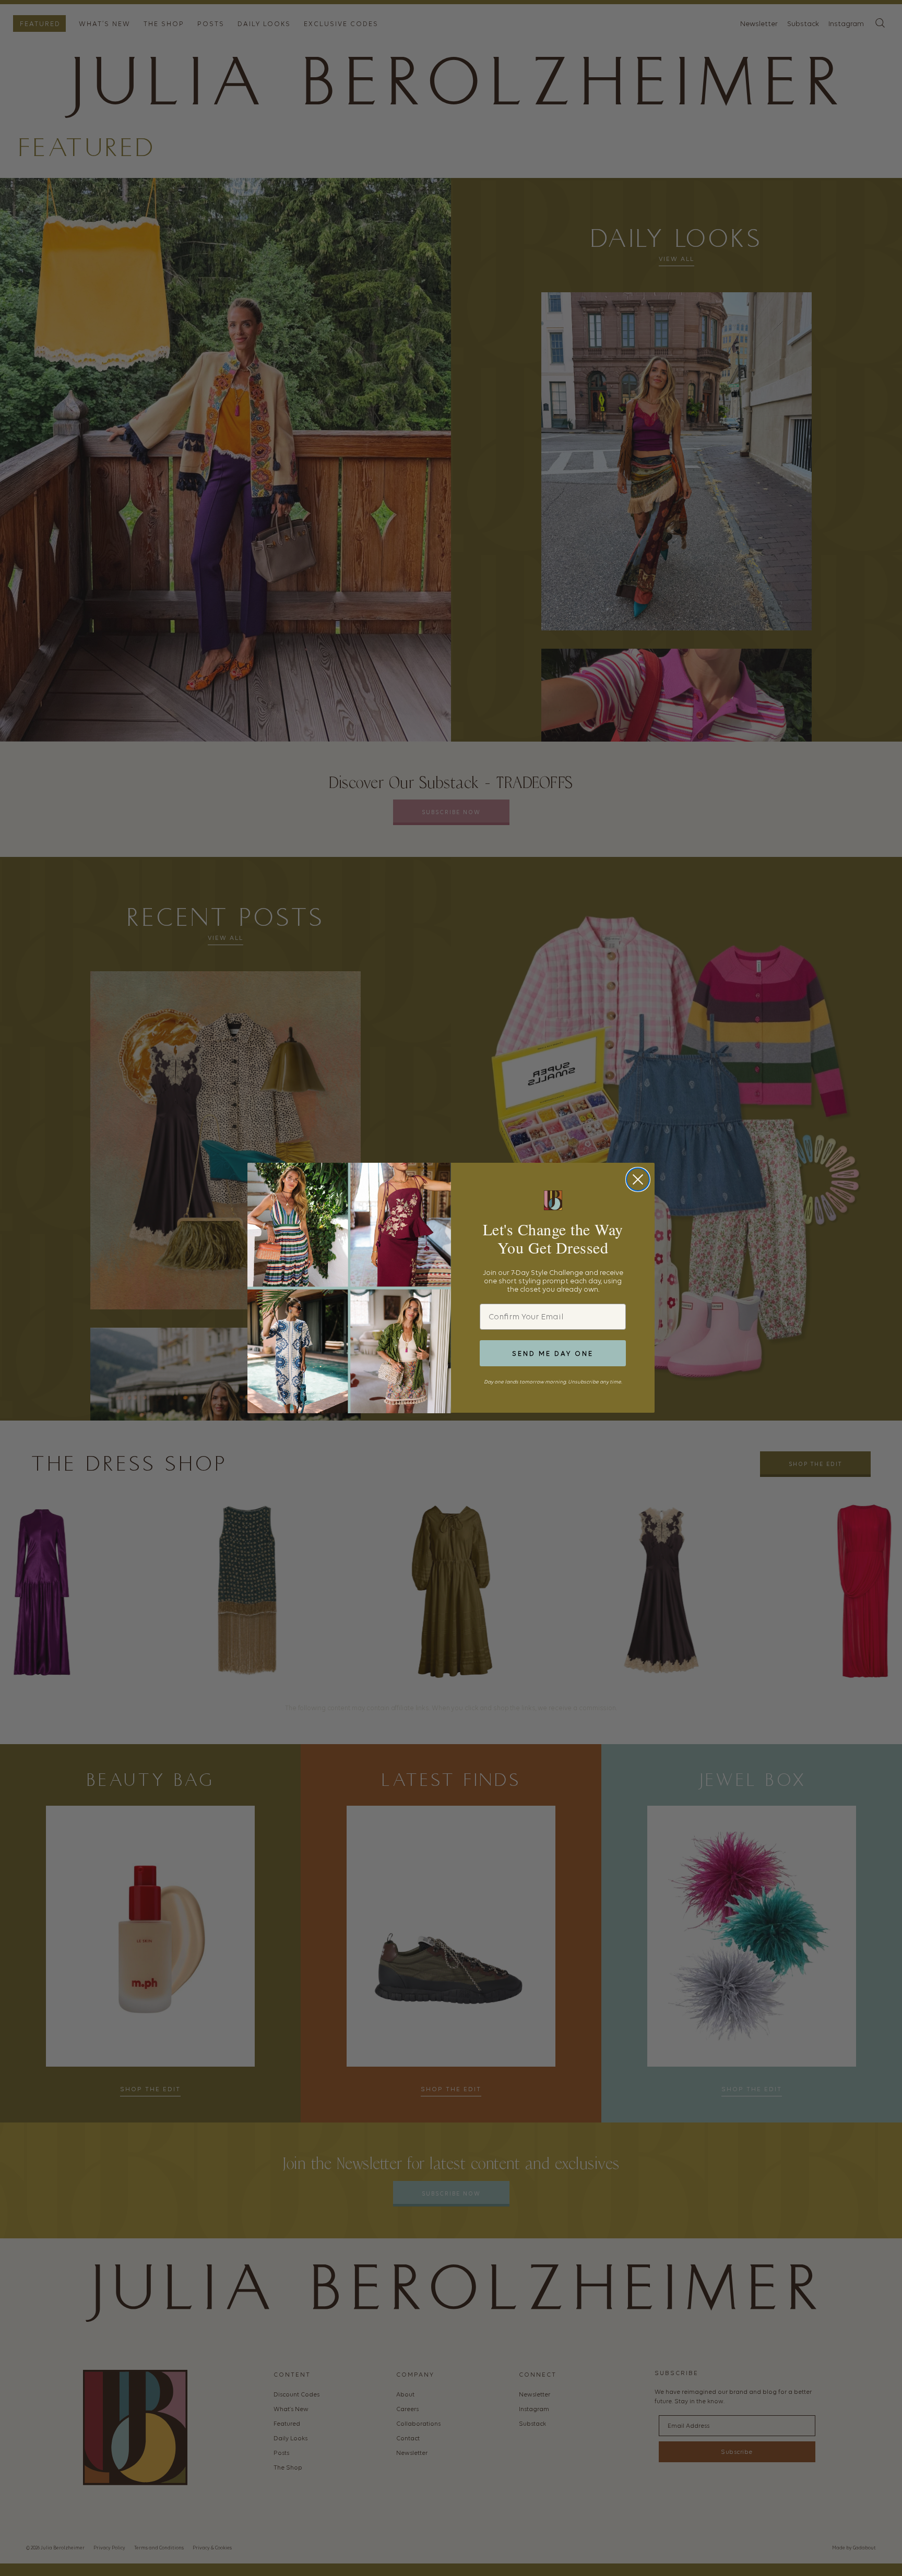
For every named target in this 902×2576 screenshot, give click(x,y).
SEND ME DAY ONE (553, 1353)
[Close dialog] (638, 1179)
